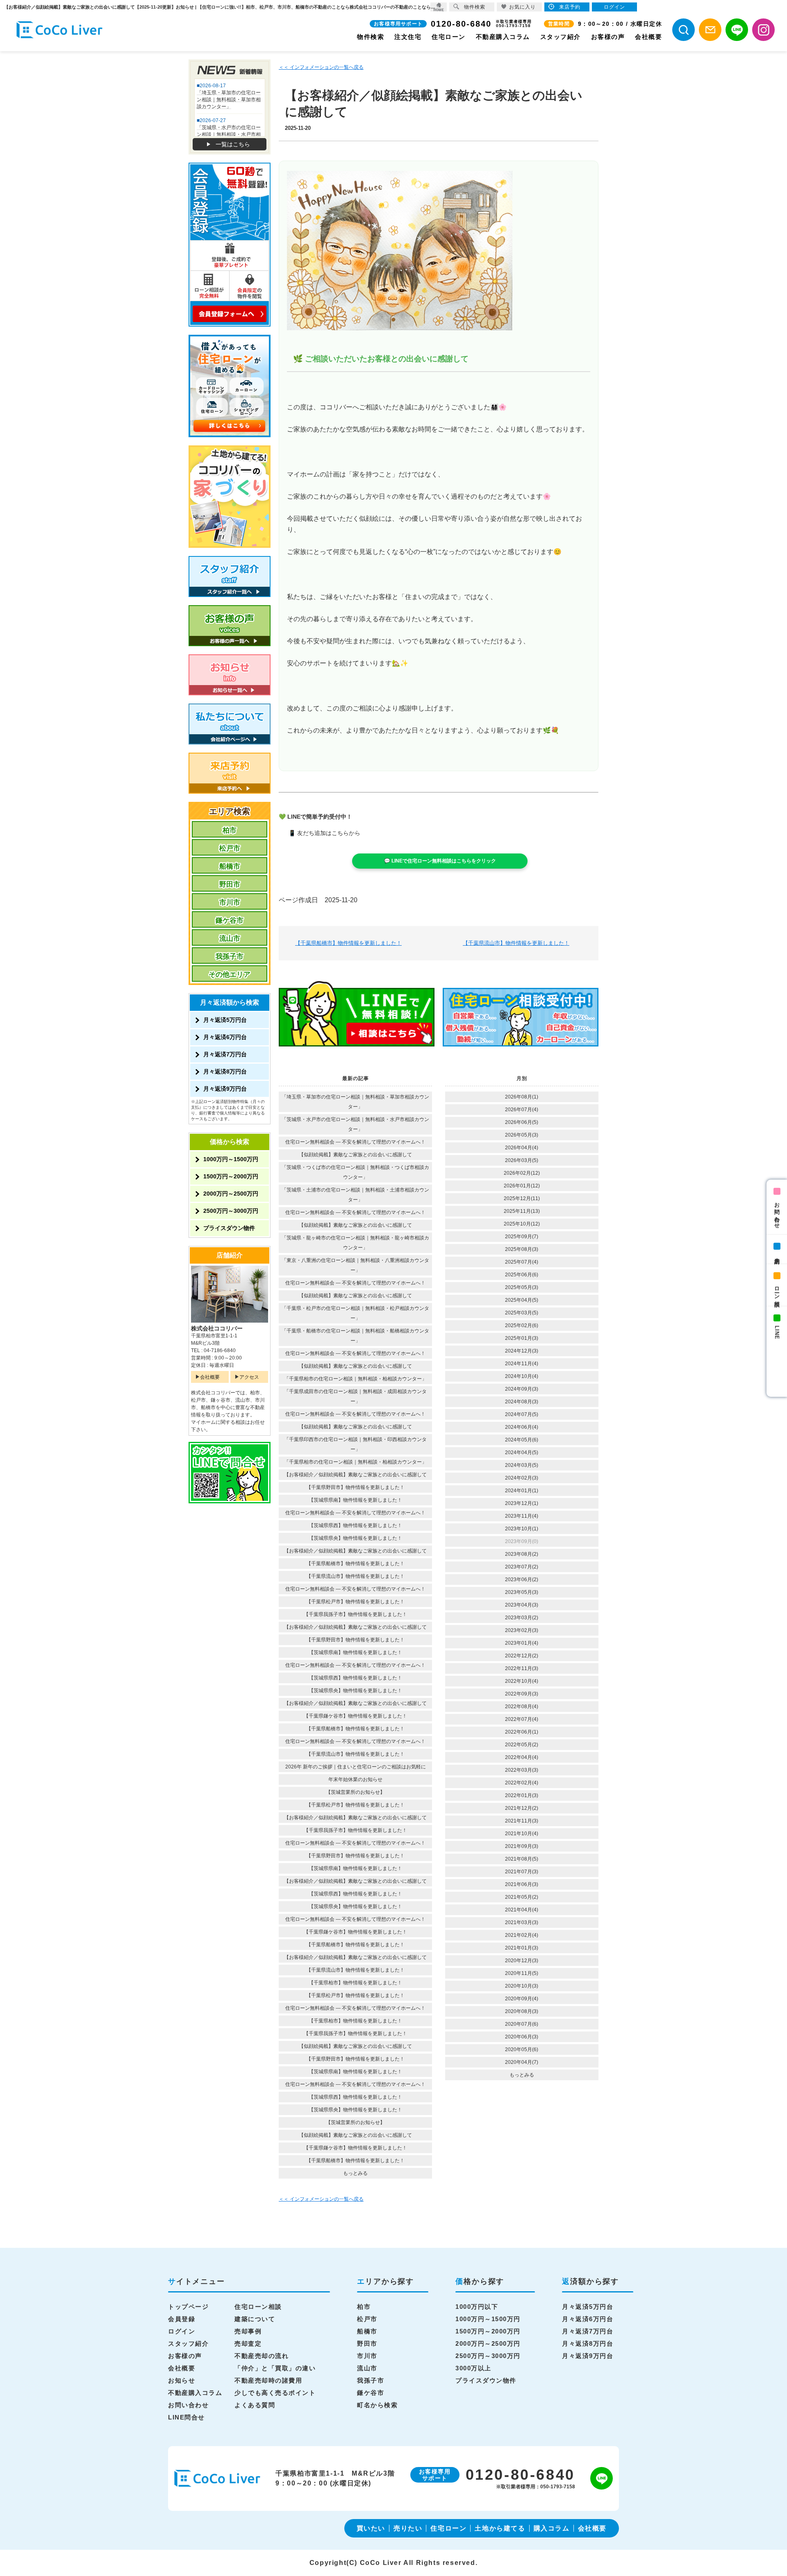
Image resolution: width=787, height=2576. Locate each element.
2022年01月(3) (522, 1795)
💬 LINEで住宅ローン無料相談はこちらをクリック (440, 861)
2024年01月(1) (522, 1491)
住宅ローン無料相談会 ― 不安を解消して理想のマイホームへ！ (355, 1142)
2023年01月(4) (522, 1643)
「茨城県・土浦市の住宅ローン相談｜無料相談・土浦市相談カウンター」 (355, 1195)
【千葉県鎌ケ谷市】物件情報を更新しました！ (355, 1716)
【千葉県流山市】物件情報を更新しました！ (516, 943)
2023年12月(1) (522, 1503)
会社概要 (648, 37)
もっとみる (355, 2173)
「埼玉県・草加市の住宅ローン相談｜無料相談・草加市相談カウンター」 (355, 1102)
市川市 (230, 902)
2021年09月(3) (522, 1846)
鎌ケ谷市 (230, 920)
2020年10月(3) (522, 1986)
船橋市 (230, 866)
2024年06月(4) (522, 1427)
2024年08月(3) (522, 1402)
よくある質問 (255, 2405)
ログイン (182, 2331)
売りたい (408, 2528)
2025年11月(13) (522, 1211)
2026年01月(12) (522, 1186)
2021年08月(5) (522, 1859)
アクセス (249, 1377)
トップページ (188, 2307)
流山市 (230, 938)
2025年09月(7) (522, 1237)
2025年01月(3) (522, 1338)
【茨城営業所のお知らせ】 (355, 1792)
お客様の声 (608, 37)
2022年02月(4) (522, 1783)
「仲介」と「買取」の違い (275, 2368)
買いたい (371, 2528)
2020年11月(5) (522, 1973)
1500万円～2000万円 (231, 1176)
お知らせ (182, 2380)
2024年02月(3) (522, 1478)
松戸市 (230, 848)
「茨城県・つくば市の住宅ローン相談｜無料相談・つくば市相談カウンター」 (355, 1172)
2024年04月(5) (522, 1453)
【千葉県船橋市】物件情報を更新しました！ (348, 943)
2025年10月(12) (522, 1224)
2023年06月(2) (522, 1580)
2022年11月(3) (522, 1668)
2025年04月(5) (522, 1300)
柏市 (230, 830)
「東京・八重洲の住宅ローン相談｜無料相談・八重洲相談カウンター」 (355, 1265)
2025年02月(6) (522, 1325)
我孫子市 (230, 957)
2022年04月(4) (522, 1757)
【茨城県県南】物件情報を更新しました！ (355, 1500)
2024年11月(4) (522, 1364)
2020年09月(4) (522, 1999)
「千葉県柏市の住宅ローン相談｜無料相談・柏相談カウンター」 (355, 1379)
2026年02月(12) (522, 1173)
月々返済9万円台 (225, 1089)
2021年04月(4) (522, 1910)
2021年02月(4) (522, 1935)
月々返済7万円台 (225, 1054)
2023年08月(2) (522, 1554)
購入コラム (552, 2528)
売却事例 (248, 2331)
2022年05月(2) (522, 1745)
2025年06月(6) (522, 1275)
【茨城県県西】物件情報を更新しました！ (355, 1525)
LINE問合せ (187, 2417)
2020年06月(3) (522, 2037)
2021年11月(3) (522, 1821)
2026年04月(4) (522, 1148)
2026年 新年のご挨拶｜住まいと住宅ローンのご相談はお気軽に (356, 1767)
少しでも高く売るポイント (275, 2393)
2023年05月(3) (522, 1592)
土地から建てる (500, 2528)
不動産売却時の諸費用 (268, 2380)
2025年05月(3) (522, 1287)
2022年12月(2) (522, 1656)
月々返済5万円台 (225, 1020)
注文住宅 (408, 37)
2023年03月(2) (522, 1618)
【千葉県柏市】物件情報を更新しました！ (355, 1983)
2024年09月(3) (522, 1389)
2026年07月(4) (522, 1110)
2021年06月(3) (522, 1884)
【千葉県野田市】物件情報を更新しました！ (355, 1487)
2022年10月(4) (522, 1681)
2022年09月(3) (522, 1694)
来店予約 (777, 1255)
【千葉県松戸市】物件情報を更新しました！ (355, 1602)
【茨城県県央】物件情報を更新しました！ (355, 1538)
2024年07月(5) (522, 1414)
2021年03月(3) (522, 1922)
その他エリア (230, 975)
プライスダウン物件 (229, 1228)
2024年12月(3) (522, 1351)
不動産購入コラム (503, 37)
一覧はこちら (233, 144)
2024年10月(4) (522, 1376)
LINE (777, 1332)
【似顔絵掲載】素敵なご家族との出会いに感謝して (355, 1155)
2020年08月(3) (522, 2011)
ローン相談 (777, 1290)
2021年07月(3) (522, 1872)
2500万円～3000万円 (231, 1211)
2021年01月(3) (522, 1948)
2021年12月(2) (522, 1808)
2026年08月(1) (522, 1097)
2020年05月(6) (522, 2049)
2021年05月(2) (522, 1897)
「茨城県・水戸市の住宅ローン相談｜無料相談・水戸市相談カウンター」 (355, 1124)
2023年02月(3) (522, 1630)
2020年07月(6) (522, 2024)
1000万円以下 (477, 2307)
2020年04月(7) (522, 2062)
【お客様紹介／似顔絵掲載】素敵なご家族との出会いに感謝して (355, 1475)
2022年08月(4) (522, 1707)
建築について (255, 2319)
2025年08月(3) (522, 1249)
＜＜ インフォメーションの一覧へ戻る (321, 67)
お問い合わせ (777, 1212)
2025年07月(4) (522, 1262)
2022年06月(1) (522, 1732)
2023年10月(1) (522, 1529)
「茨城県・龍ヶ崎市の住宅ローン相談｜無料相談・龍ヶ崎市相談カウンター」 (355, 1243)
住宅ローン (449, 37)
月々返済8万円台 (225, 1071)
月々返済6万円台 (225, 1037)
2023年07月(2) (522, 1567)
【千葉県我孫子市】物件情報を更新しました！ (355, 1614)
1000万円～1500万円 (231, 1159)
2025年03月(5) (522, 1313)
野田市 (230, 884)
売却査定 (248, 2343)
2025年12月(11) (522, 1198)
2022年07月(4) (522, 1719)
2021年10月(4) (522, 1834)
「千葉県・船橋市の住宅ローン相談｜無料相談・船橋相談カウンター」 (355, 1336)
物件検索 (371, 37)
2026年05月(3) (522, 1135)
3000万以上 (473, 2368)
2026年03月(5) (522, 1160)
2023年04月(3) (522, 1605)
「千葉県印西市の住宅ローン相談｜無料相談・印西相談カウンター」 (355, 1444)
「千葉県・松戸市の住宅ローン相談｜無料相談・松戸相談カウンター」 (355, 1313)
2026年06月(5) (522, 1122)
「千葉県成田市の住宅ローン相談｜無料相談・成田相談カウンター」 (355, 1396)
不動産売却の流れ (262, 2356)
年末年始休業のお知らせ (355, 1779)
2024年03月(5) (522, 1465)
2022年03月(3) (522, 1770)
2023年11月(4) (522, 1516)
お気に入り (522, 7)
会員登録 (182, 2319)
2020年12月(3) (522, 1961)
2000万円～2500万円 (231, 1194)
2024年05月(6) (522, 1440)
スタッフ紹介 (561, 37)
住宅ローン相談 (258, 2307)
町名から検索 (377, 2405)
